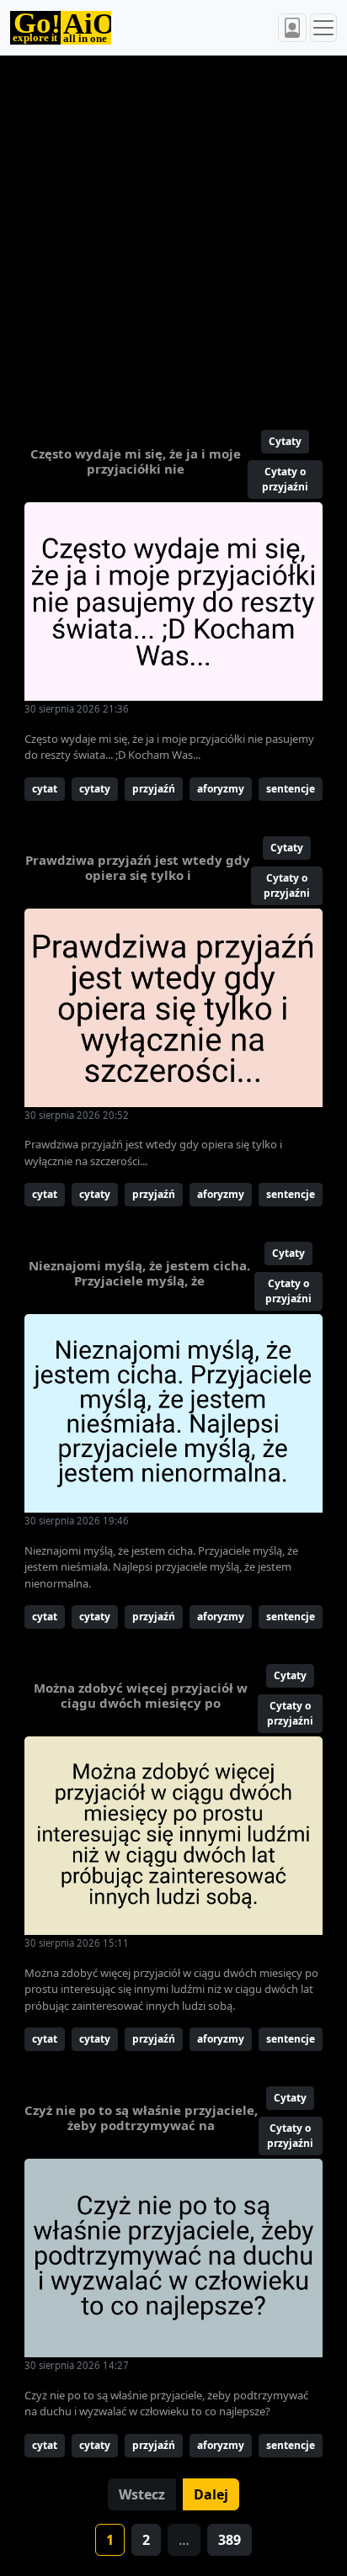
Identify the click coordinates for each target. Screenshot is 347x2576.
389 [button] (230, 2540)
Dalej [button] (211, 2494)
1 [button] (110, 2540)
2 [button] (146, 2540)
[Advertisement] (173, 236)
